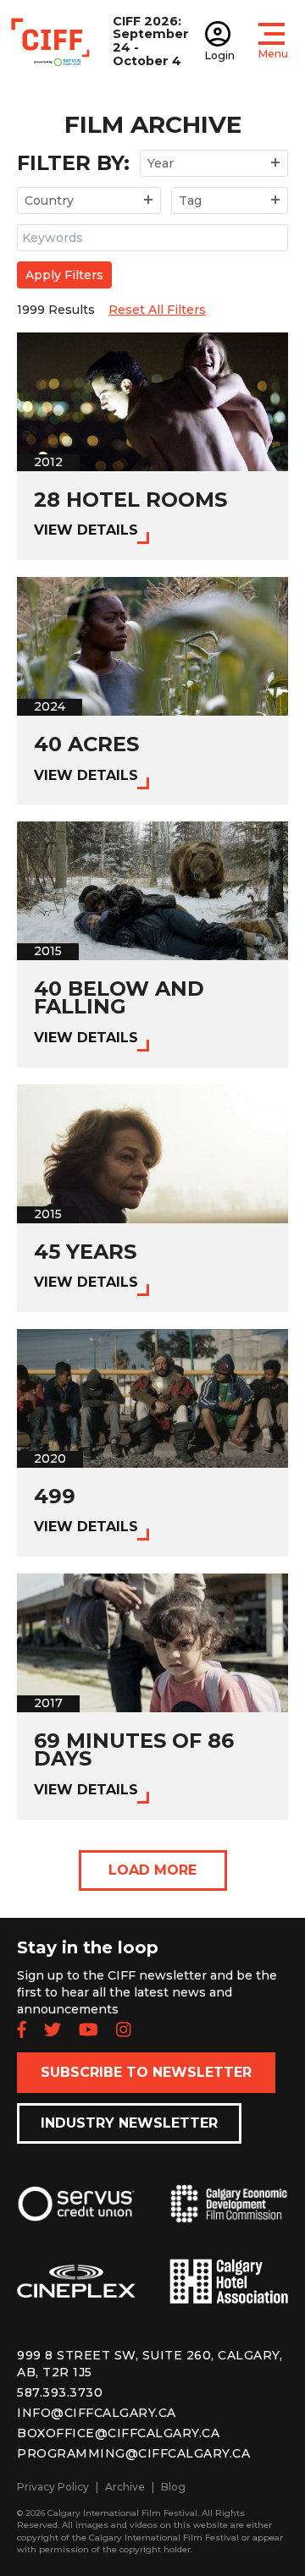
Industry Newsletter (129, 2123)
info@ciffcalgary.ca (97, 2413)
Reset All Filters (157, 310)
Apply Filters (64, 275)
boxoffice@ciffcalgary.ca (118, 2433)
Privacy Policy (53, 2487)
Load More (152, 1870)
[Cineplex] (76, 2295)
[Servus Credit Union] (76, 2217)
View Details (86, 530)
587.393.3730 (60, 2392)
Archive (125, 2487)
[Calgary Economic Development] (229, 2217)
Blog (173, 2487)
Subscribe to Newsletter (146, 2072)
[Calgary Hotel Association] (229, 2295)
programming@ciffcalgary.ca (133, 2453)
